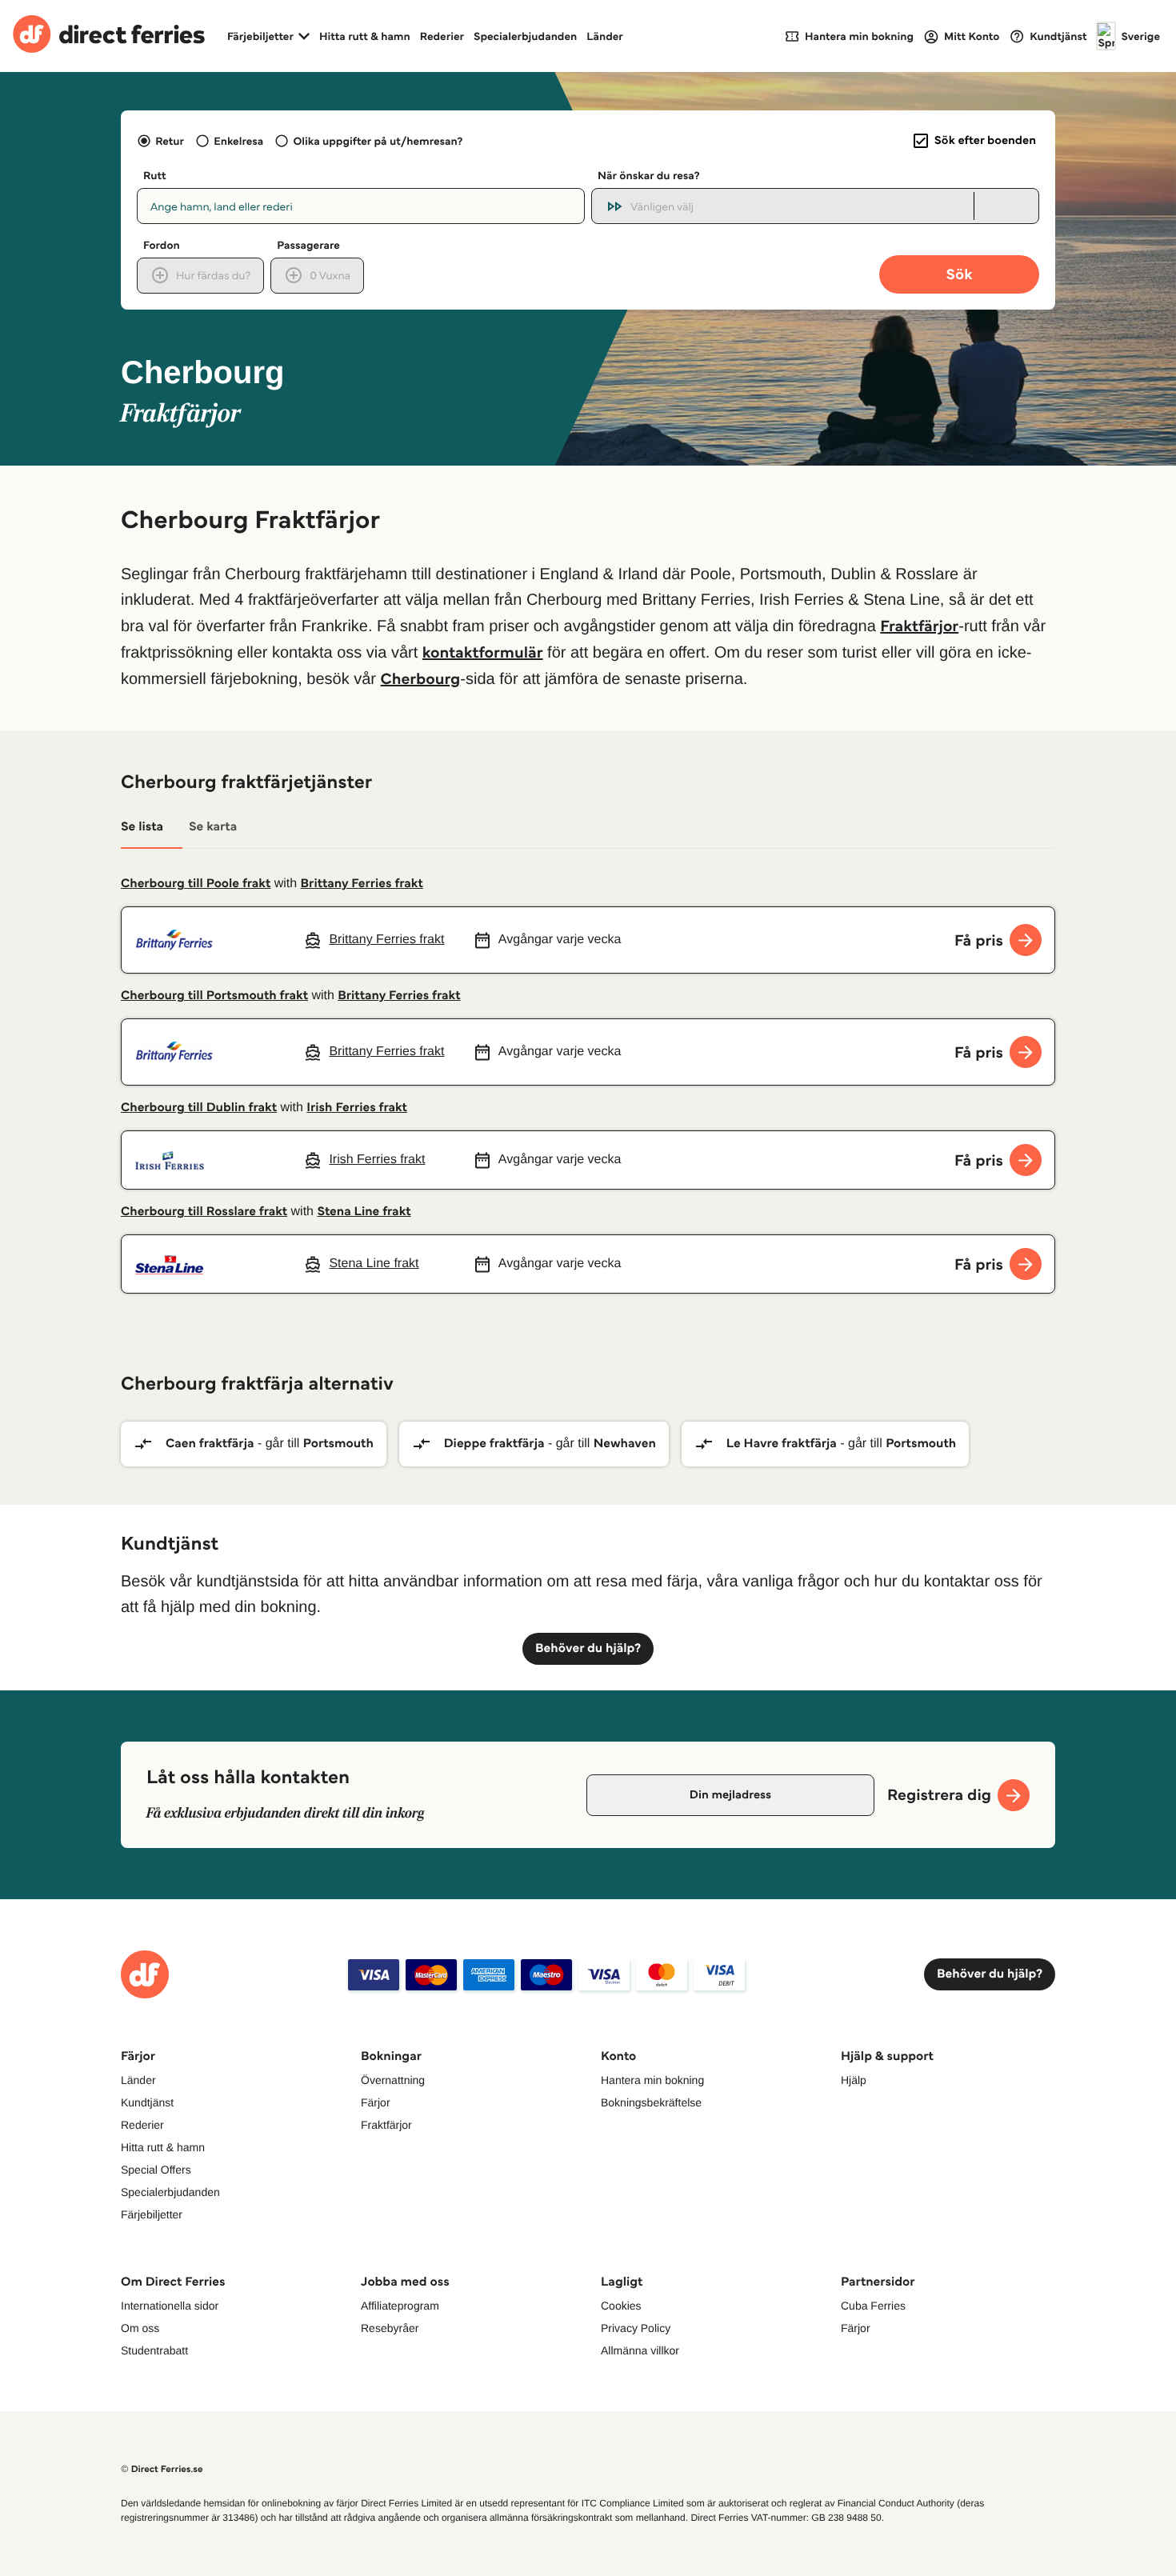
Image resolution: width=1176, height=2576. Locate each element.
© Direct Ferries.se (162, 2469)
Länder (605, 36)
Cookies (621, 2306)
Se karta (213, 827)
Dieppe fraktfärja (494, 1444)
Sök (959, 274)
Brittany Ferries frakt (362, 884)
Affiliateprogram (400, 2306)
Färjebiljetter (152, 2214)
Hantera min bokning (652, 2080)
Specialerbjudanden (525, 36)
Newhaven (625, 1444)
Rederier (442, 36)
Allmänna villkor (640, 2350)
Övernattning (393, 2080)
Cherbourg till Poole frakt (196, 884)
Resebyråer (390, 2328)
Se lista (142, 827)
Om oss (140, 2328)
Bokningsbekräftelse (651, 2102)
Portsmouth (338, 1444)
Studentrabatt (154, 2350)
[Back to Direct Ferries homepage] (109, 36)
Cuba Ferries (873, 2306)
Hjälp (854, 2080)
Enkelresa (238, 141)
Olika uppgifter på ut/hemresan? (378, 141)
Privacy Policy (636, 2328)
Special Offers (156, 2170)
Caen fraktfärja (210, 1444)
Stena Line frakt (364, 1212)
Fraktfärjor (919, 626)
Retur (170, 141)
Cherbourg (421, 678)
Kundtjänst (147, 2102)
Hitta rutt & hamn (365, 36)
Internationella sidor (170, 2306)
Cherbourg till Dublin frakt (199, 1108)
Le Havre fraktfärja (782, 1444)
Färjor (376, 2102)
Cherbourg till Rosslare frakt (204, 1212)
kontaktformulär (483, 652)
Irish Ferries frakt (357, 1108)
